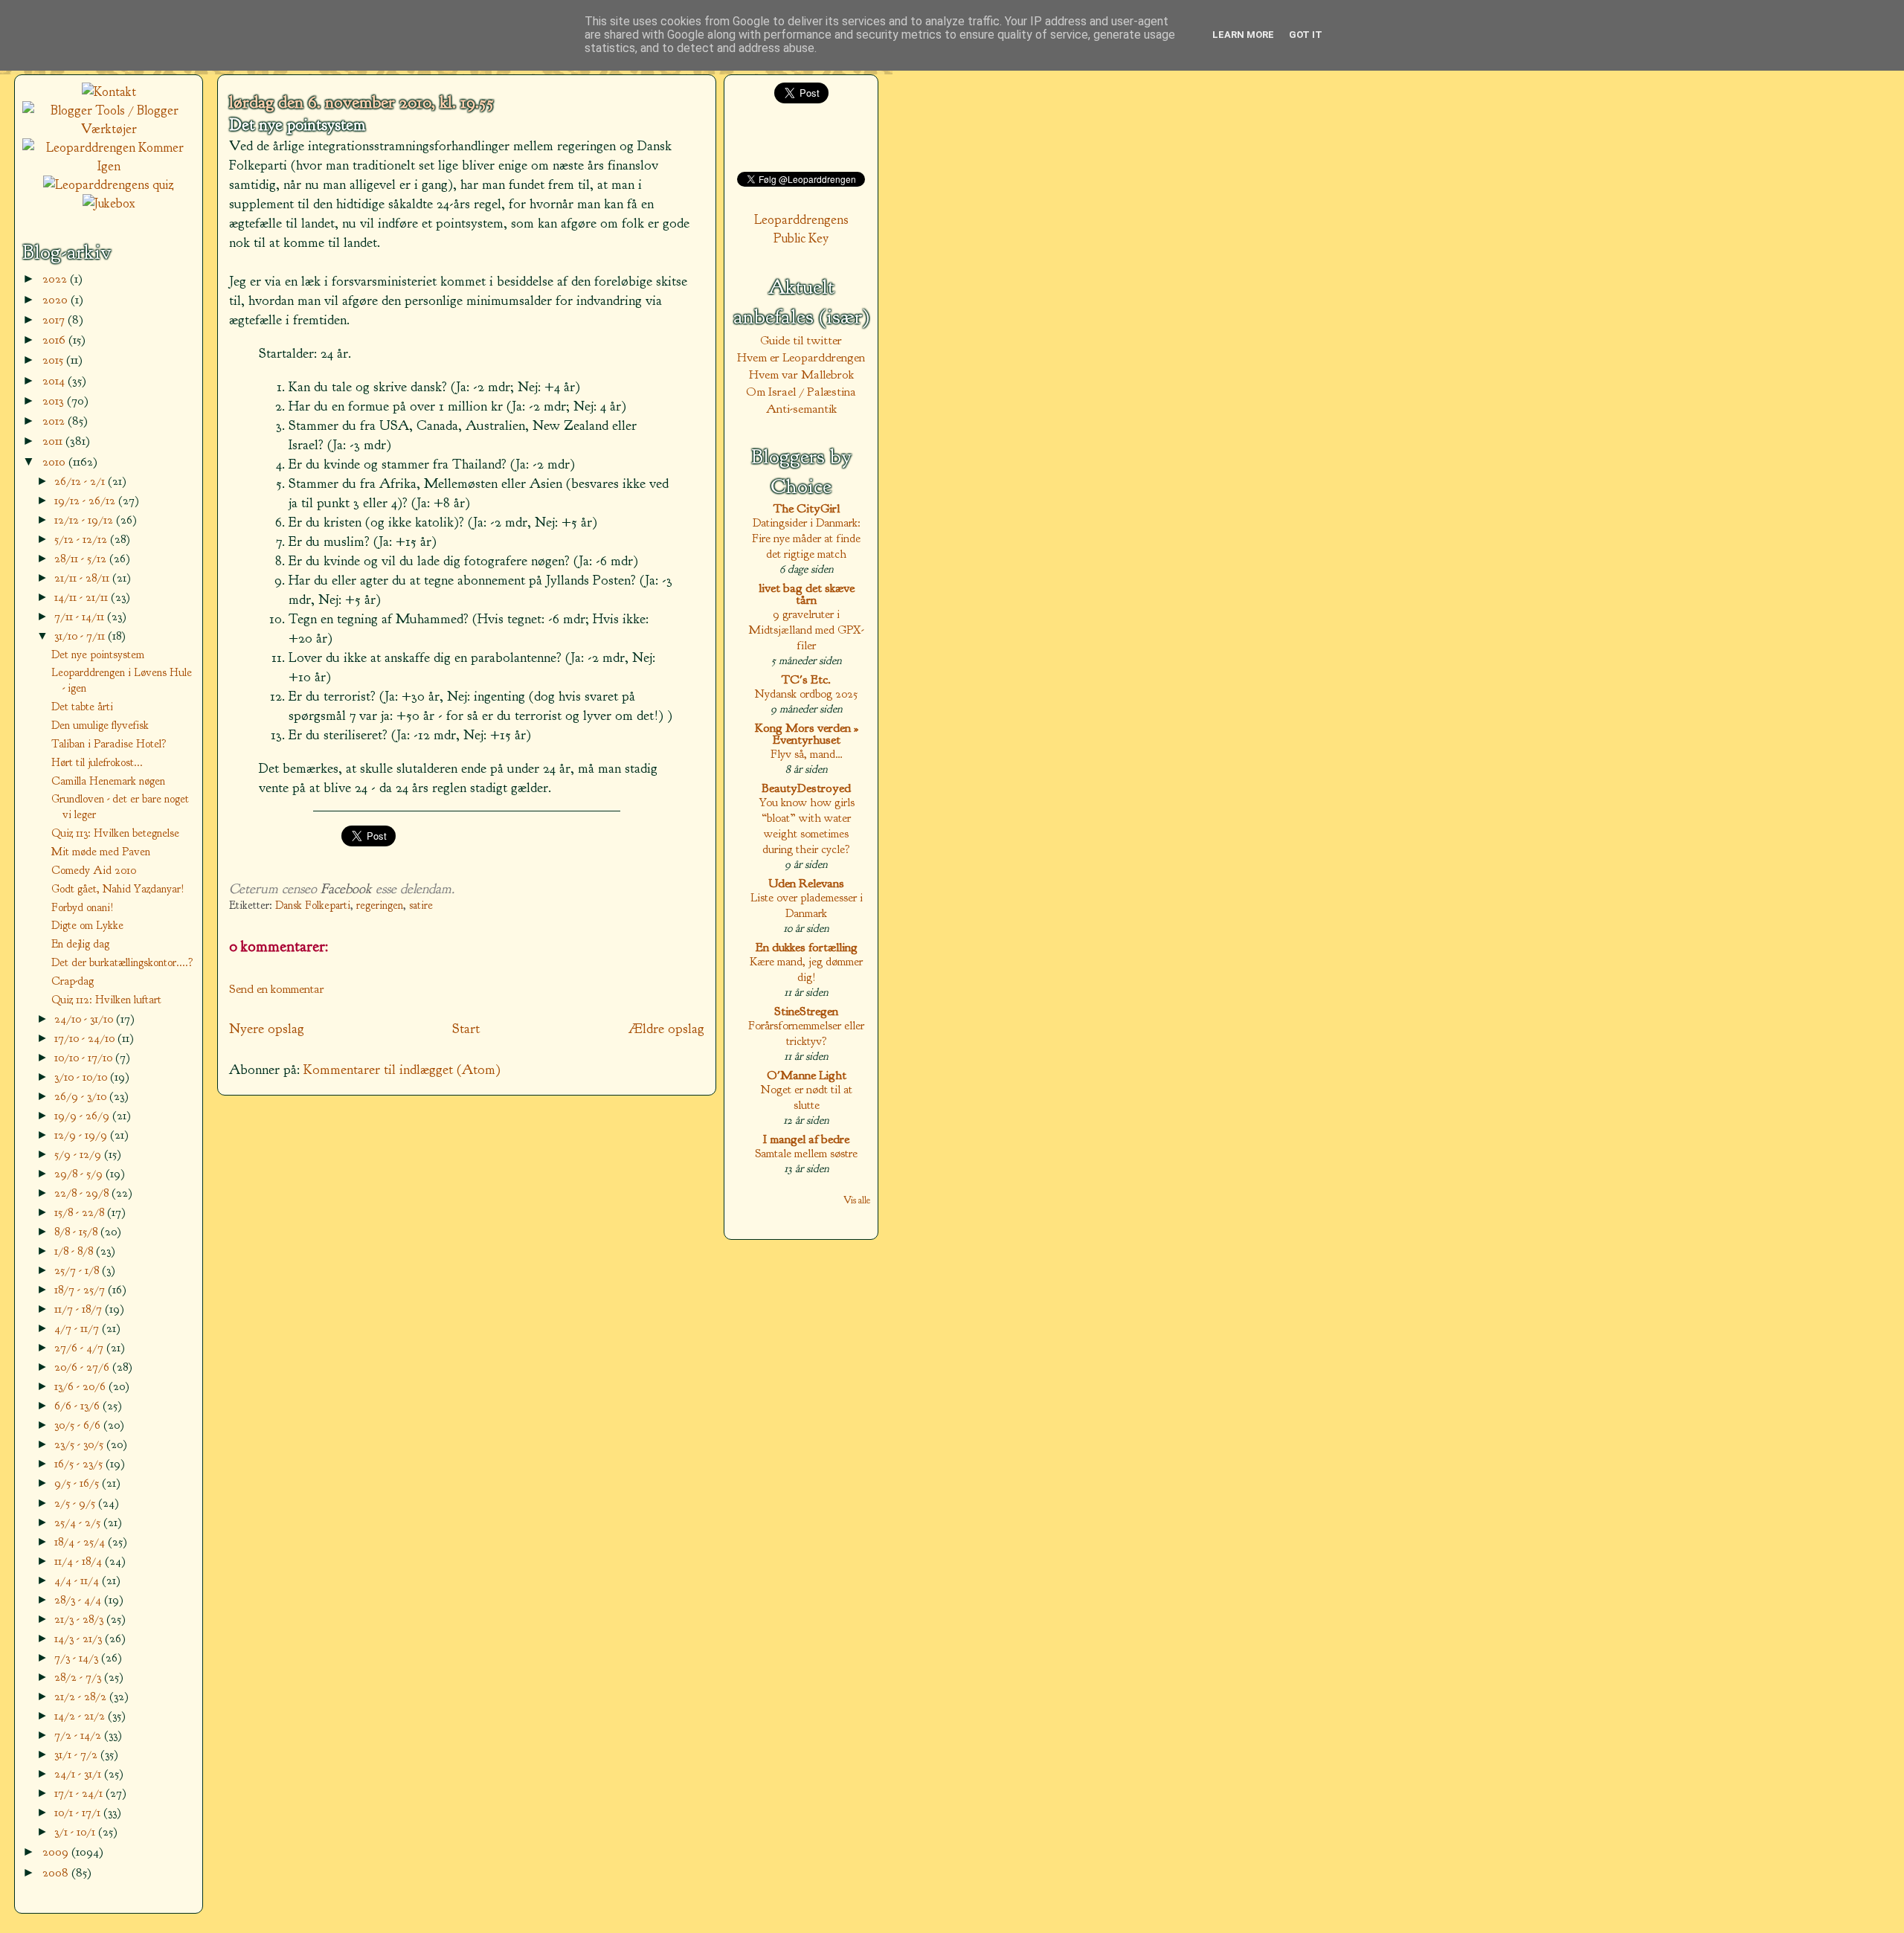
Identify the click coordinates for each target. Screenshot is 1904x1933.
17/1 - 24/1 (80, 1793)
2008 (57, 1872)
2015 (54, 360)
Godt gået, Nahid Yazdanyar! (118, 889)
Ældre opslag (666, 1029)
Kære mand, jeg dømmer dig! (806, 969)
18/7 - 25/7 (81, 1289)
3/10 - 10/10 (82, 1077)
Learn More (1243, 35)
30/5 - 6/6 (79, 1425)
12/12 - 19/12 (85, 520)
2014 (55, 380)
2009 (57, 1852)
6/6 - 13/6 (78, 1405)
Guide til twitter (801, 340)
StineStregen (806, 1011)
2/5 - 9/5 (76, 1503)
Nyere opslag (267, 1029)
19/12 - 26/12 (86, 500)
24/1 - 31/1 (79, 1773)
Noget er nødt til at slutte (807, 1097)
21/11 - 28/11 (83, 578)
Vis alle (857, 1200)
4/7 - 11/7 (78, 1328)
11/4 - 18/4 (80, 1561)
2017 (55, 319)
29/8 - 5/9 (80, 1173)
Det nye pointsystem (297, 125)
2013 (55, 401)
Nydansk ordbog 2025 (806, 694)
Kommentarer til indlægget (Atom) (402, 1070)
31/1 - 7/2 (77, 1754)
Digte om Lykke (87, 925)
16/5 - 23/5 (80, 1463)
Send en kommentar (277, 989)
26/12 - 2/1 (81, 481)
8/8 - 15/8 (77, 1231)
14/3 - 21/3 (80, 1638)
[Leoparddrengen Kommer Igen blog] (109, 166)
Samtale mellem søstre (806, 1153)
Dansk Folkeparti (313, 906)
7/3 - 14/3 (78, 1657)
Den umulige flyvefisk (100, 725)
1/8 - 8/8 (75, 1251)
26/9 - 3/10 (82, 1096)
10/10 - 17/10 (85, 1057)
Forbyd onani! (83, 907)
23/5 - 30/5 (80, 1444)
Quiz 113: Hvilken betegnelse (115, 833)
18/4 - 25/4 (81, 1541)
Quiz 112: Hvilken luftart (106, 1000)
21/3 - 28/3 (80, 1619)
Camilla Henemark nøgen (108, 781)
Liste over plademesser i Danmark (807, 905)
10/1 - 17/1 (79, 1812)
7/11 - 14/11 (81, 616)
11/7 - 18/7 (80, 1309)
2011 (54, 441)
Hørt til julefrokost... (97, 762)
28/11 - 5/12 (82, 558)
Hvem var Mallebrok (801, 374)
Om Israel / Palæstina (801, 392)
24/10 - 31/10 (85, 1019)
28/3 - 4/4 (79, 1599)
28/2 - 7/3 (79, 1677)
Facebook (346, 889)
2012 (55, 421)
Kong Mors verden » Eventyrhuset (807, 734)
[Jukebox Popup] (109, 203)
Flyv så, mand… (807, 754)
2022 (56, 279)
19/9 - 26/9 (83, 1115)
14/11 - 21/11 (83, 597)
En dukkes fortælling (807, 947)
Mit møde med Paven (101, 852)
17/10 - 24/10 (86, 1038)
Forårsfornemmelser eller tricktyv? (806, 1033)
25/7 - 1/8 (78, 1270)
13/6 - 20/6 (81, 1386)
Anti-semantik (801, 409)
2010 (55, 461)
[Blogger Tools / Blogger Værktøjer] (109, 129)
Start (466, 1029)
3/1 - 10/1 (76, 1831)
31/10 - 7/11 (81, 636)
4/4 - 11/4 (78, 1580)
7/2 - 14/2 (79, 1735)
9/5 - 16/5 (78, 1483)
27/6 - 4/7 (80, 1347)
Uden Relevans (806, 883)
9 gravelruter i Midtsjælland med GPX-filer (806, 630)
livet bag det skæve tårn (807, 594)
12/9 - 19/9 (82, 1135)
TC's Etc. (806, 679)
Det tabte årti (82, 707)
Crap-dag (73, 981)
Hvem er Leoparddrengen (801, 357)
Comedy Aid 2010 (94, 870)
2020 (57, 299)
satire (421, 906)
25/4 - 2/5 (79, 1522)
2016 (55, 340)
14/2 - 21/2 (81, 1715)
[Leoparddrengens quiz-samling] (109, 185)
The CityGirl (807, 508)
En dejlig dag (80, 944)
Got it (1306, 35)
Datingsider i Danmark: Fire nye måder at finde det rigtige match (806, 538)
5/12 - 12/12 (82, 539)
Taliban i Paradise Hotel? (109, 744)
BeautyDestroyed (806, 788)
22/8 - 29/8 (83, 1193)
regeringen (380, 906)
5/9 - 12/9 (79, 1154)
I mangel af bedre (806, 1139)
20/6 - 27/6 (83, 1367)
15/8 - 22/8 (81, 1212)
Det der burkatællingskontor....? (122, 962)
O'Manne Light (807, 1075)
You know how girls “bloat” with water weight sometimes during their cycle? (807, 826)
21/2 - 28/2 (82, 1696)
